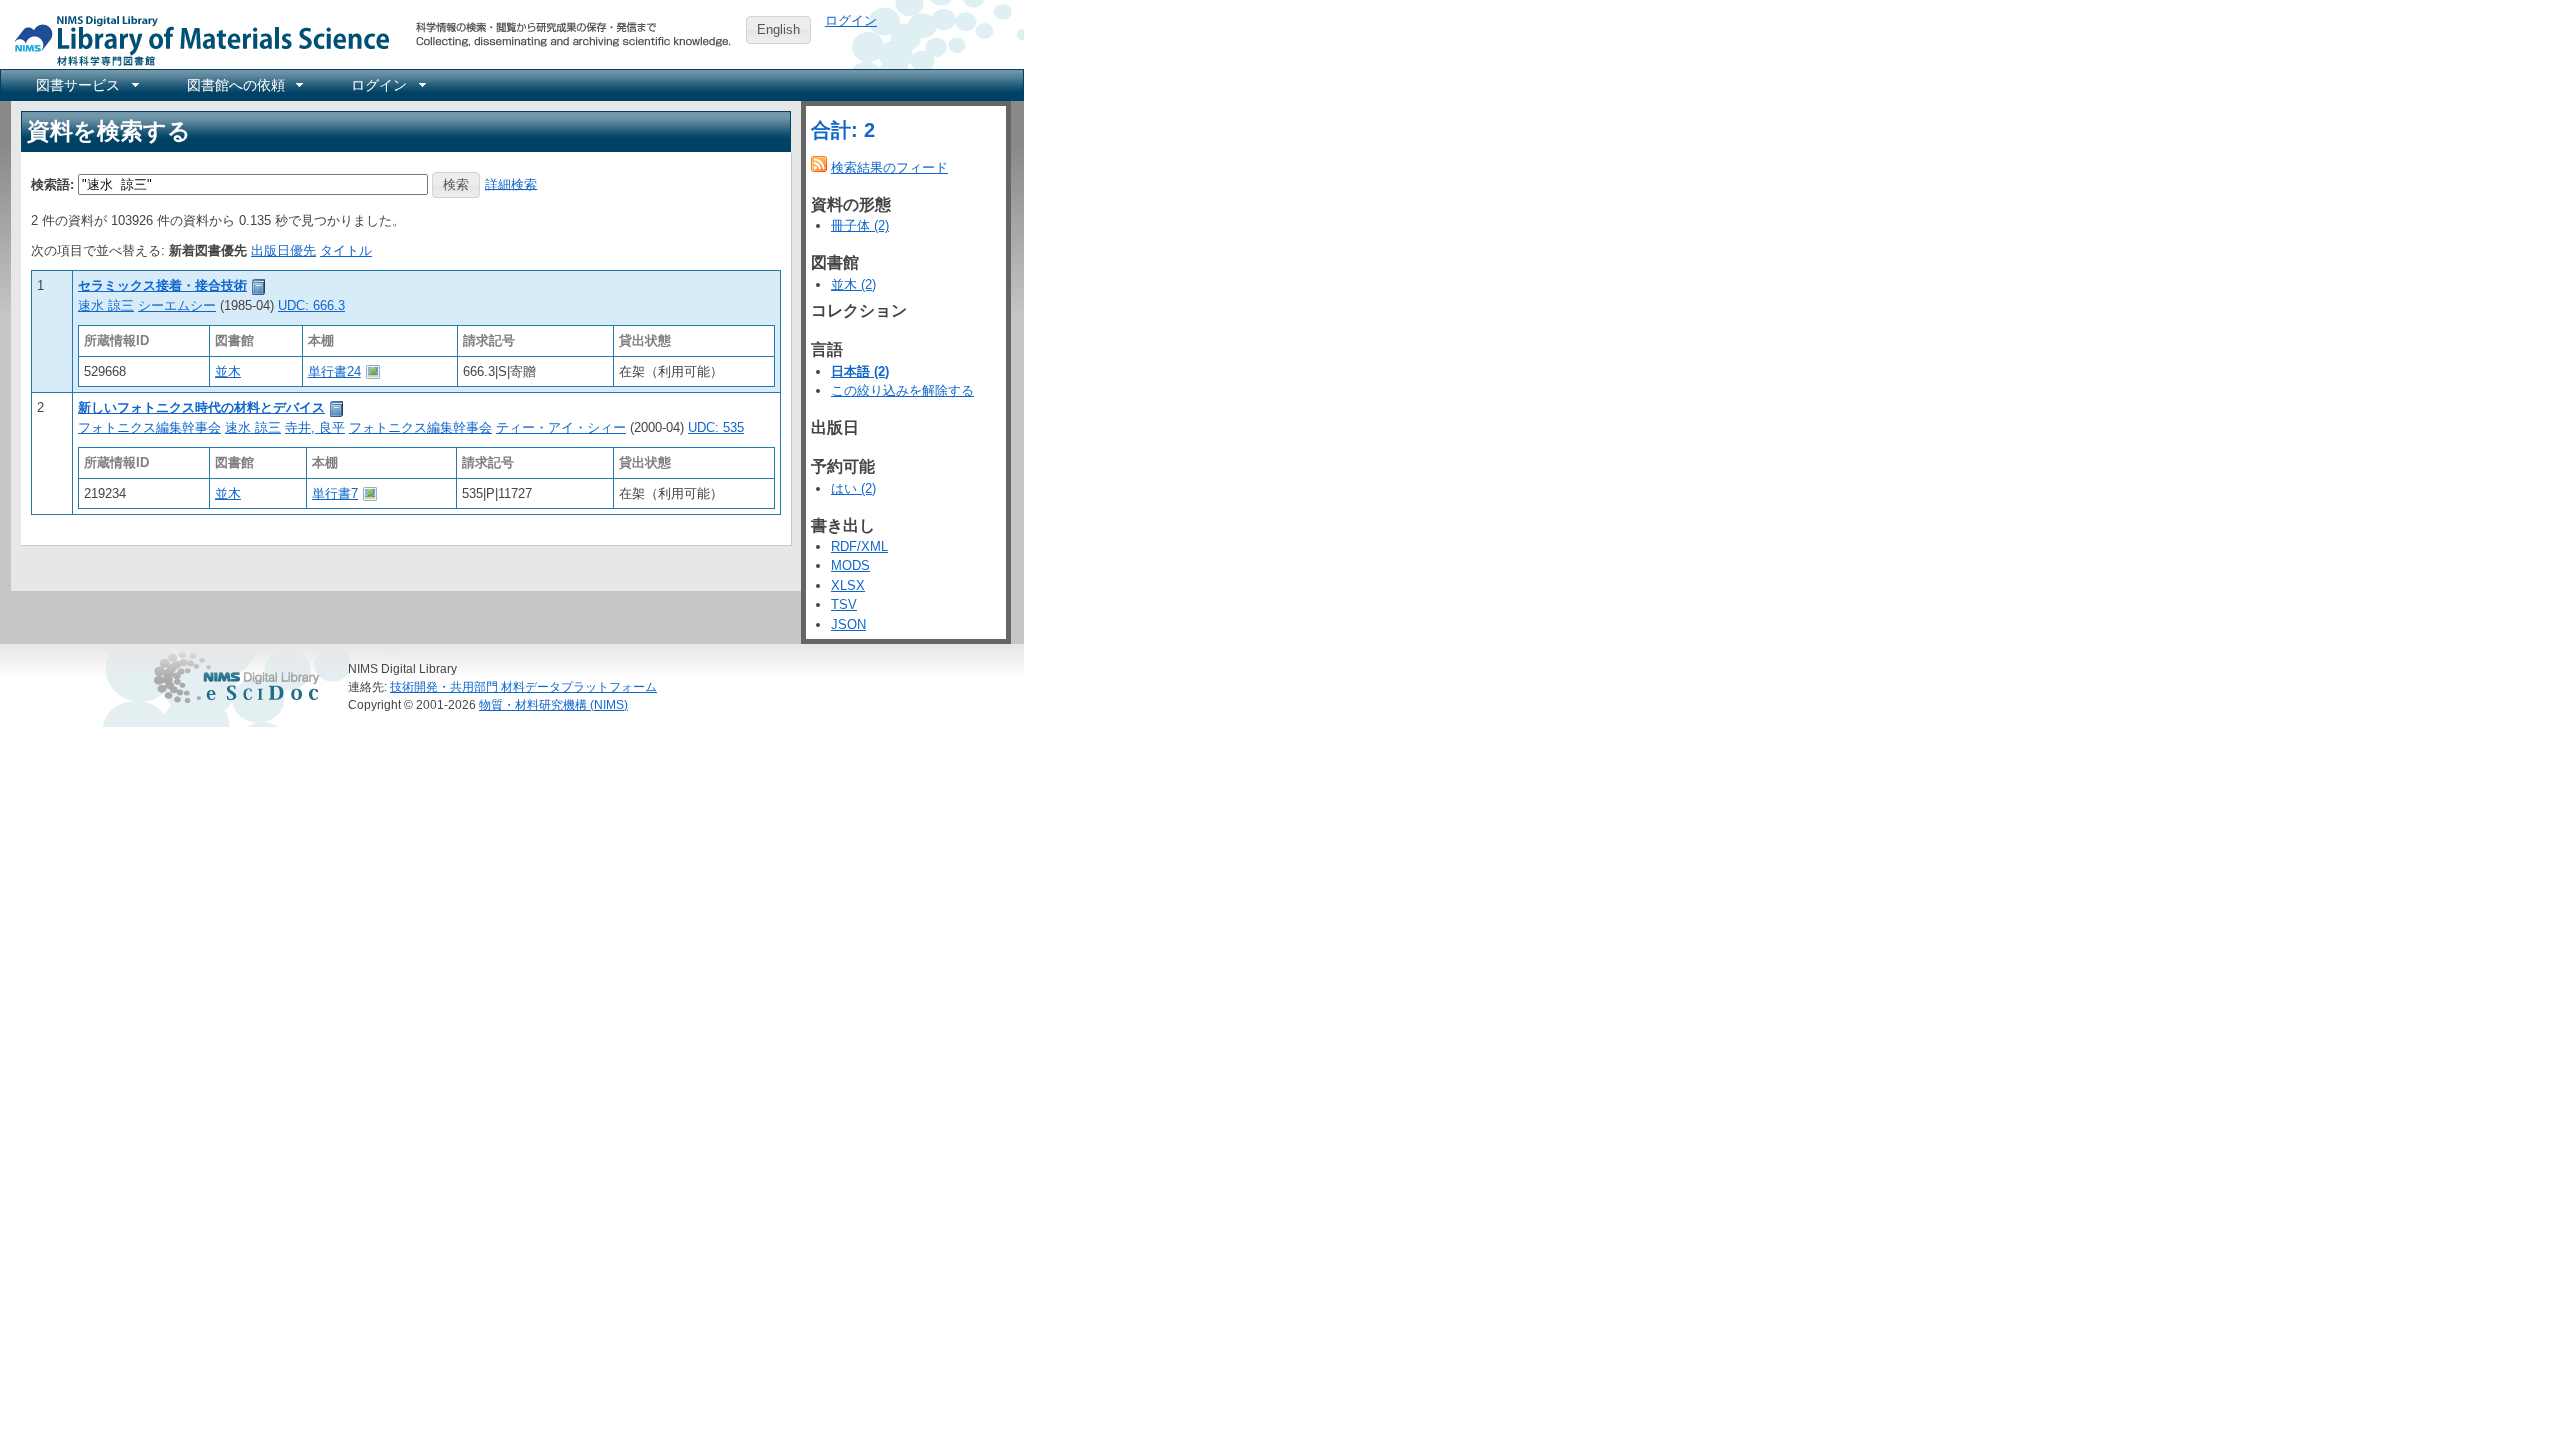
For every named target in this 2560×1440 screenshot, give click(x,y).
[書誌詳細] (259, 285)
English (778, 29)
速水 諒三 (106, 305)
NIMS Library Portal (196, 39)
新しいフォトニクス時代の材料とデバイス (201, 407)
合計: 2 (843, 130)
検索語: (52, 183)
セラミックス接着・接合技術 (162, 285)
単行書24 (334, 371)
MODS (850, 565)
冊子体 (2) (860, 225)
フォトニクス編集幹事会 (149, 427)
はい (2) (853, 488)
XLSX (848, 585)
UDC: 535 (716, 427)
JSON (848, 624)
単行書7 (335, 493)
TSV (844, 604)
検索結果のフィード (889, 167)
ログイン (851, 20)
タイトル (346, 250)
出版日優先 (283, 250)
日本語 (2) (860, 371)
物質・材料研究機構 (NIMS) (553, 704)
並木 (228, 371)
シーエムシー (177, 305)
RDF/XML (859, 546)
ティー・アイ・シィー (561, 427)
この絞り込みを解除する (902, 390)
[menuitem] (86, 85)
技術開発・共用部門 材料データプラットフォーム (523, 686)
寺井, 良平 (315, 427)
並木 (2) (853, 284)
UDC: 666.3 (311, 305)
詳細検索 (511, 183)
